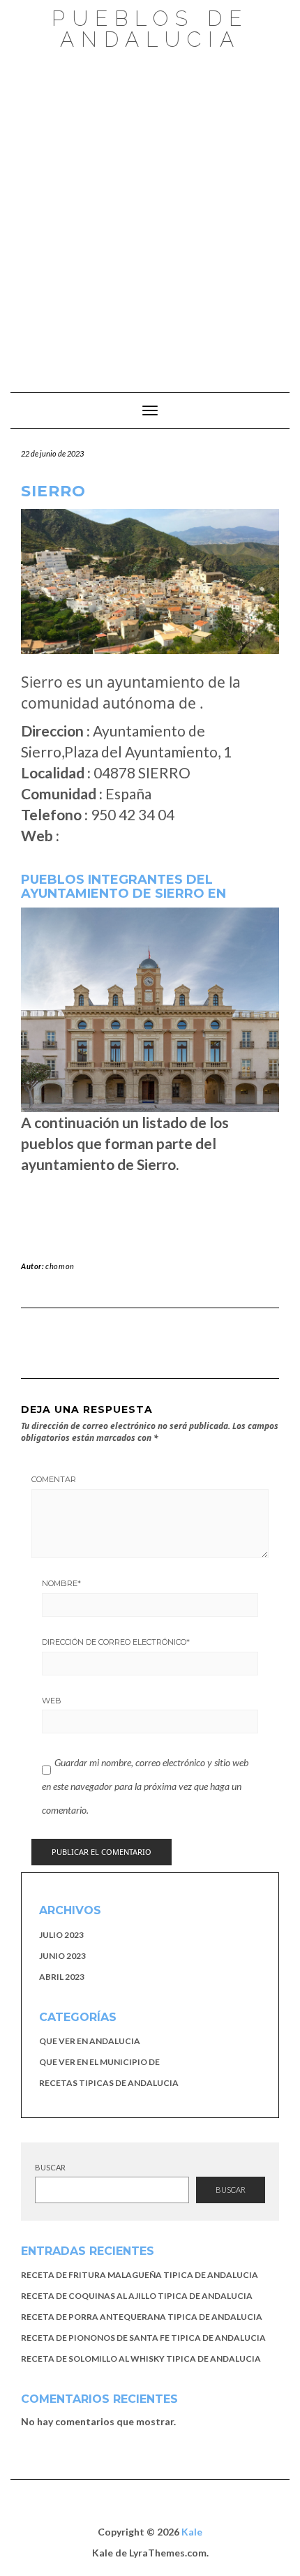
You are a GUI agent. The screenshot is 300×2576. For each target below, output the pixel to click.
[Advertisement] (150, 214)
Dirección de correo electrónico (116, 1642)
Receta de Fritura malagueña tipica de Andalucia (140, 2275)
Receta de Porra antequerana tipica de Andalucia (142, 2317)
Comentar (54, 1479)
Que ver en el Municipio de (99, 2062)
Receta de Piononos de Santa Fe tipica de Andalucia (143, 2338)
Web (52, 1701)
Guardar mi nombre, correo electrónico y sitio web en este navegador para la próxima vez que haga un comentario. (145, 1786)
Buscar (50, 2167)
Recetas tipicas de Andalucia (109, 2083)
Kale (192, 2532)
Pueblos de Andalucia (150, 29)
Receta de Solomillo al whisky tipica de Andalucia (141, 2359)
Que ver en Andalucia (90, 2041)
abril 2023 (62, 1977)
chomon (60, 1266)
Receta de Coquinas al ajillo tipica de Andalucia (137, 2296)
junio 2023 (62, 1956)
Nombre (61, 1583)
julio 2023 (61, 1935)
